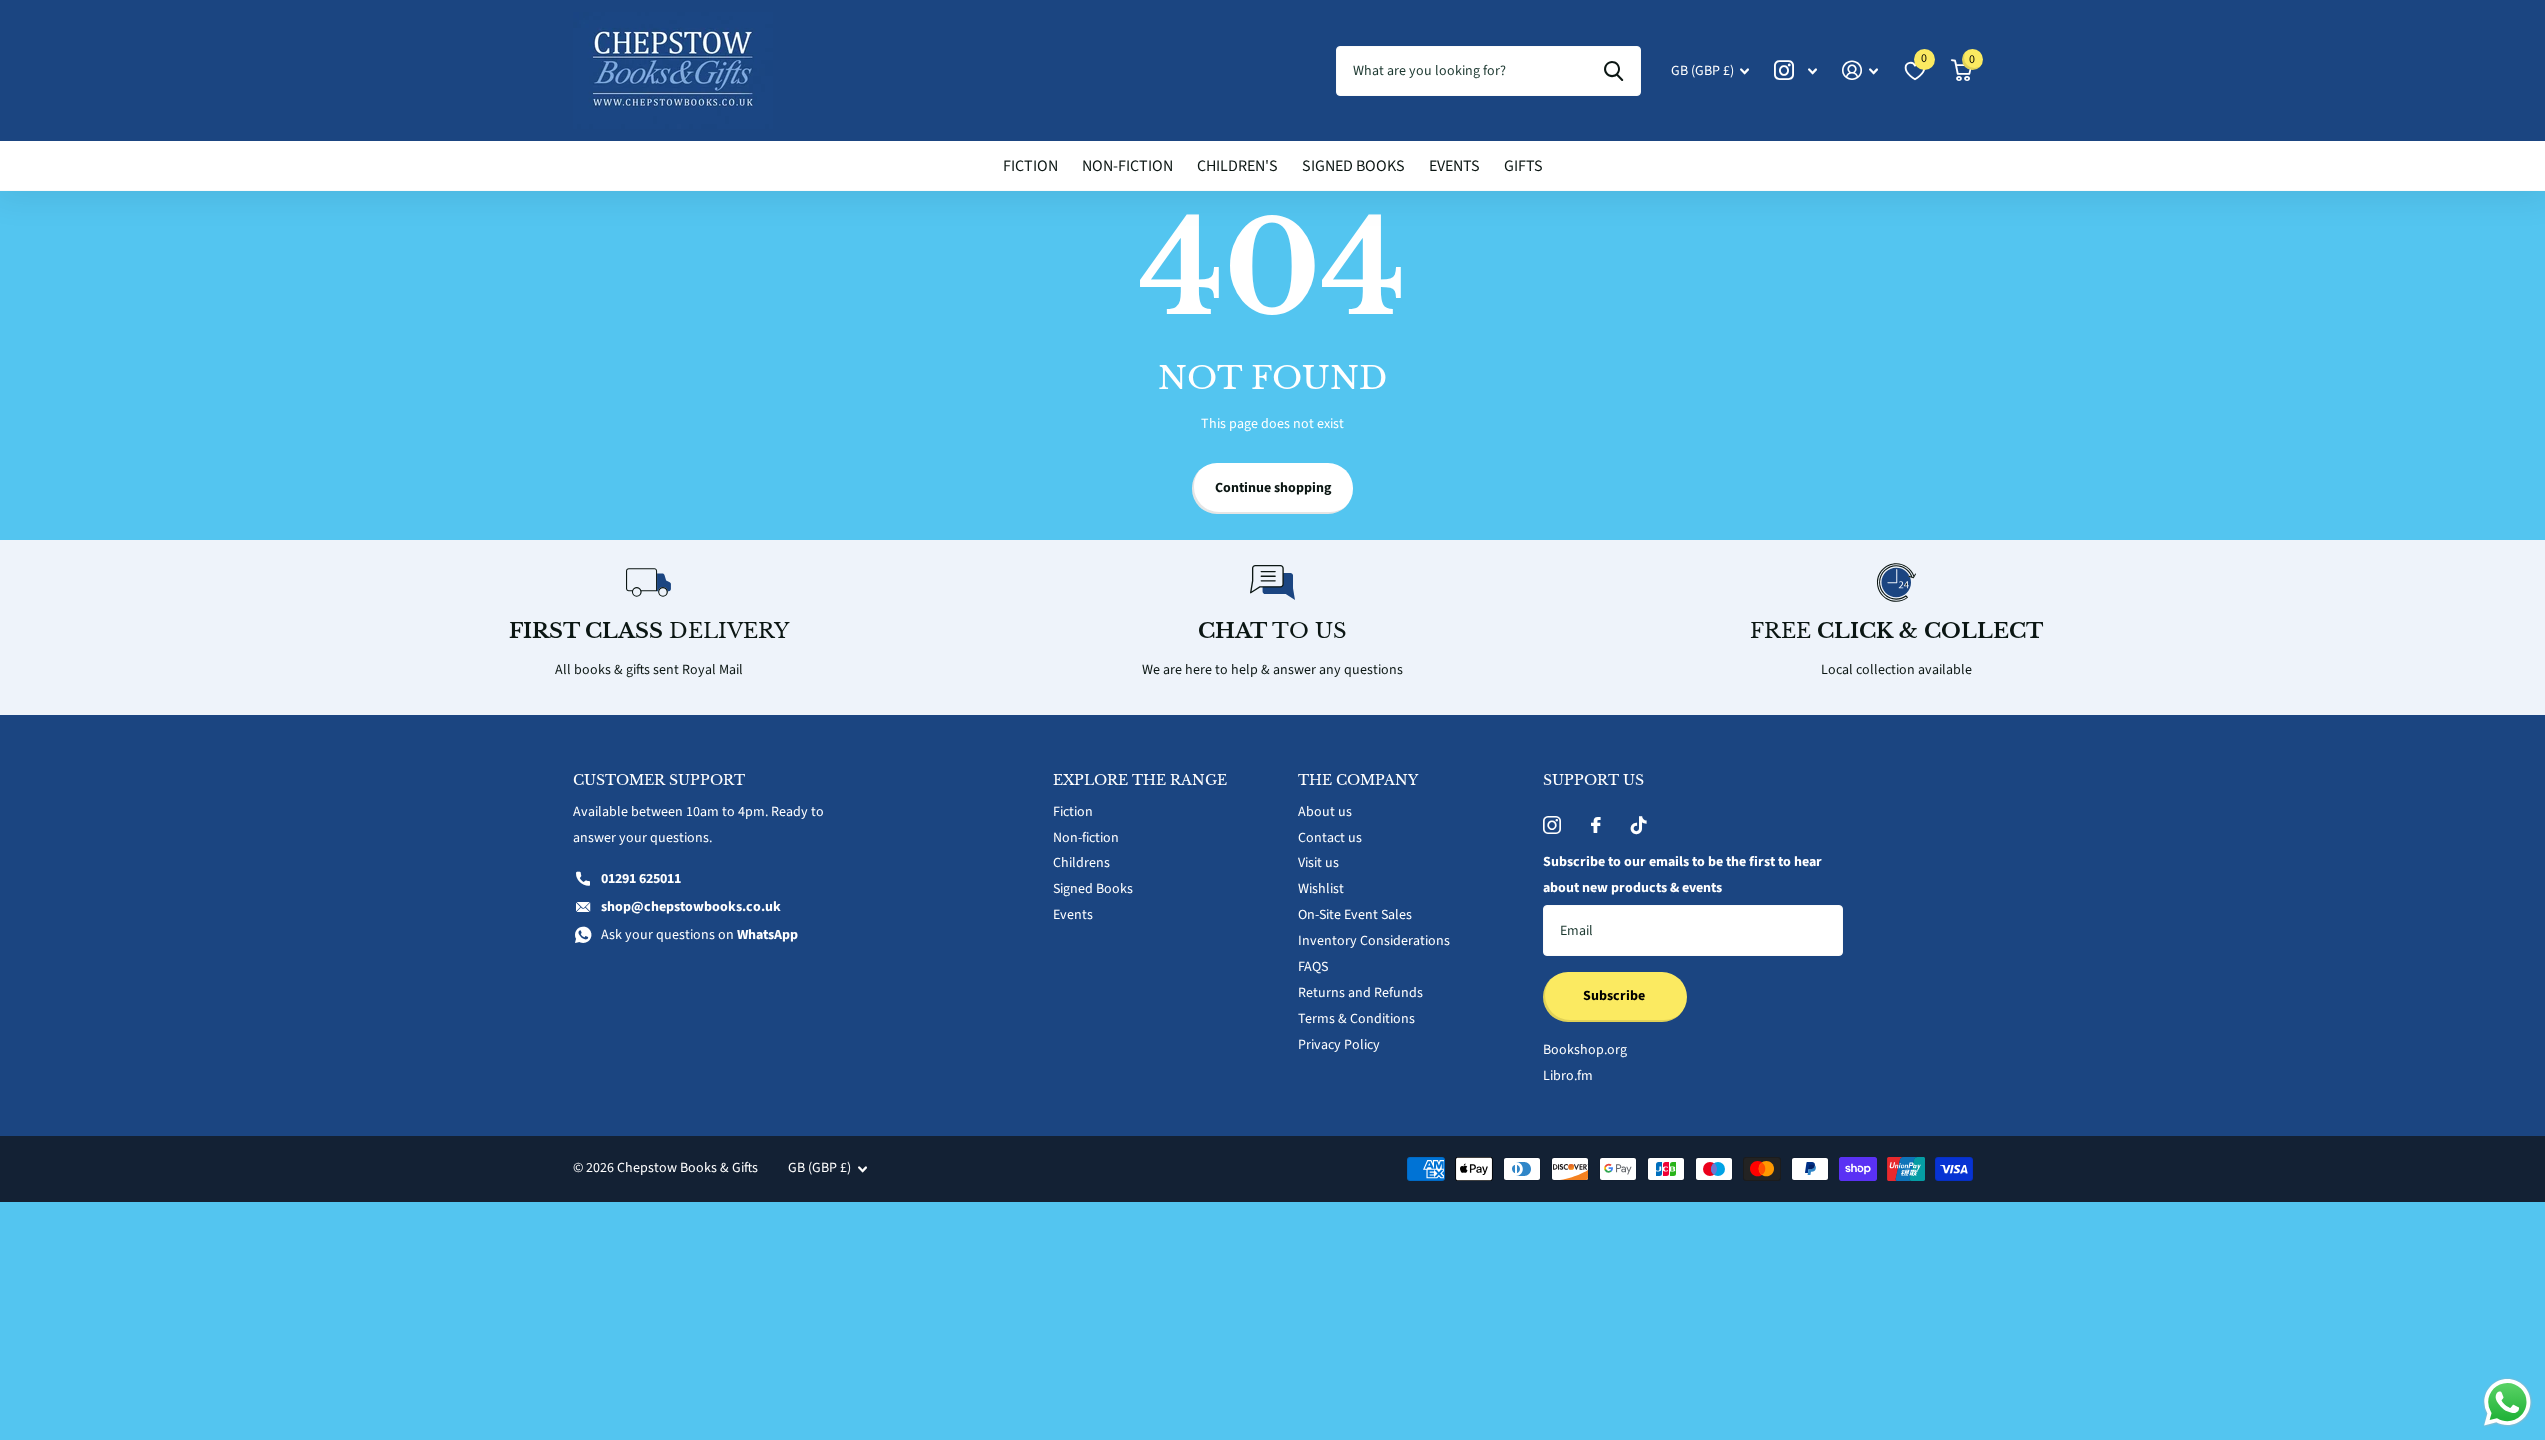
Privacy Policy (1339, 1045)
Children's (1237, 166)
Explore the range (1140, 780)
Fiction (1030, 166)
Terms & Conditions (1356, 1019)
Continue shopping (1273, 488)
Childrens (1081, 863)
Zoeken (1613, 71)
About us (1325, 812)
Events (1454, 166)
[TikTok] (1639, 825)
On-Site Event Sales (1355, 915)
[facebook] (1596, 825)
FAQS (1313, 967)
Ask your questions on (699, 935)
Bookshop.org (1585, 1050)
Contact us (1330, 838)
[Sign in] (1860, 70)
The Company (1358, 780)
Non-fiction (1127, 166)
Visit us (1318, 863)
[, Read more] (1796, 70)
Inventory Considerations (1374, 941)
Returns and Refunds (1360, 993)
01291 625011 (641, 879)
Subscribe (1615, 996)
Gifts (1523, 166)
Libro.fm (1568, 1076)
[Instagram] (1552, 825)
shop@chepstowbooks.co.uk (691, 907)
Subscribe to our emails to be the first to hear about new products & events (1682, 875)
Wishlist (1321, 889)
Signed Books (1353, 166)
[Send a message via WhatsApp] (2507, 1402)
